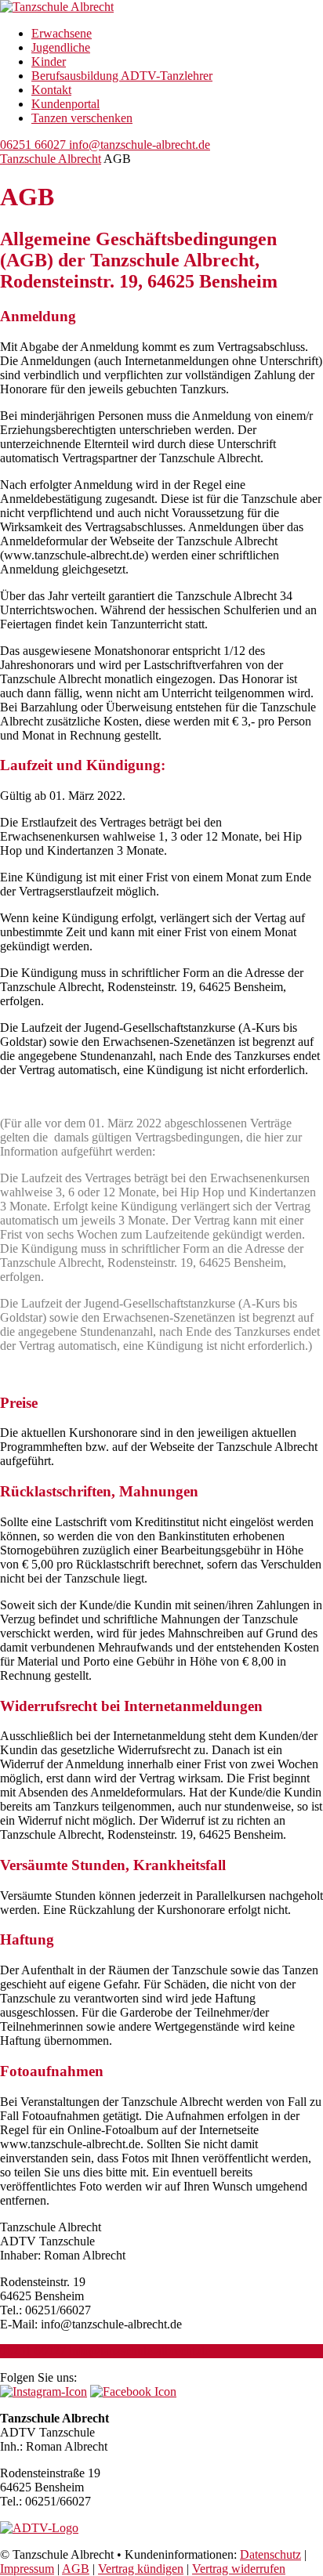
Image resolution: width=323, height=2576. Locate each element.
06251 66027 (33, 145)
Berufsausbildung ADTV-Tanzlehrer (122, 76)
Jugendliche (61, 47)
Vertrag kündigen (141, 2569)
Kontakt (51, 90)
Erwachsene (62, 33)
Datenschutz (270, 2554)
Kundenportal (65, 104)
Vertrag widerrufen (239, 2569)
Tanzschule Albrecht (51, 159)
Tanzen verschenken (82, 118)
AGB (76, 2569)
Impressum (27, 2569)
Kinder (49, 62)
